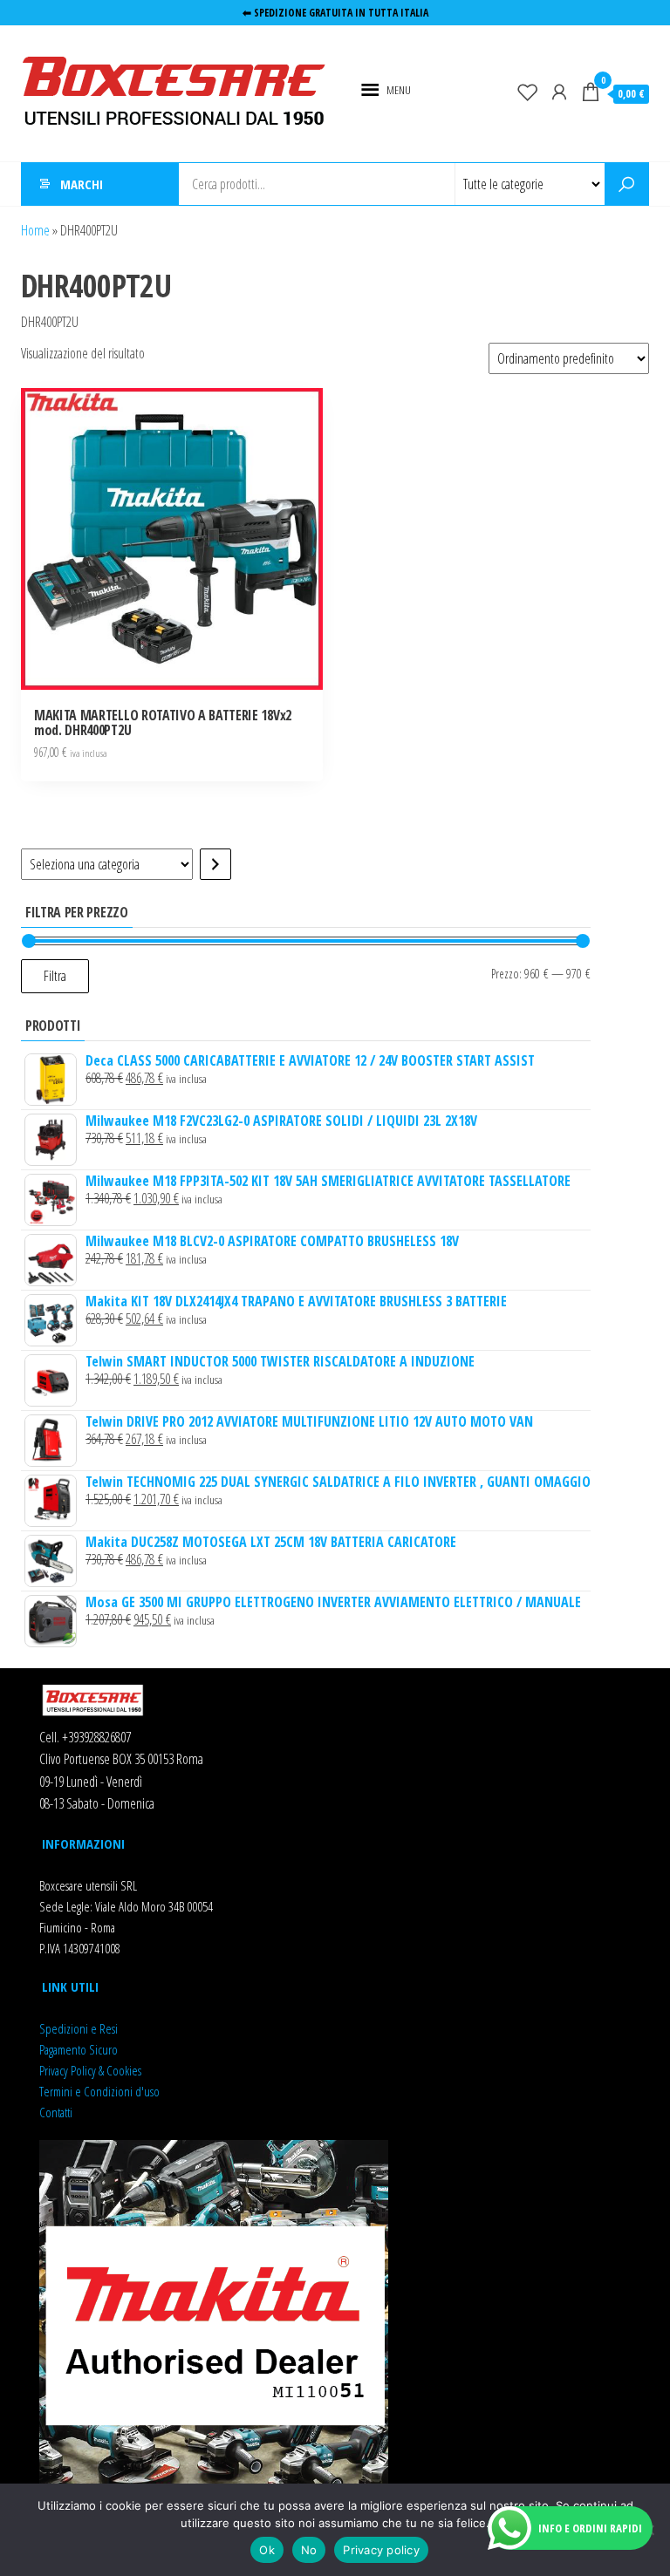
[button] (399, 90)
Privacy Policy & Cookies (90, 2070)
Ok (267, 2550)
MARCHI (82, 184)
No (309, 2550)
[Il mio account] (559, 92)
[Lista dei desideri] (528, 92)
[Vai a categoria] (215, 864)
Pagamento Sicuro (79, 2049)
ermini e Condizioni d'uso (102, 2091)
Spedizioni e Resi (79, 2028)
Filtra (55, 976)
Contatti (56, 2112)
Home (35, 230)
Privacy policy (381, 2550)
